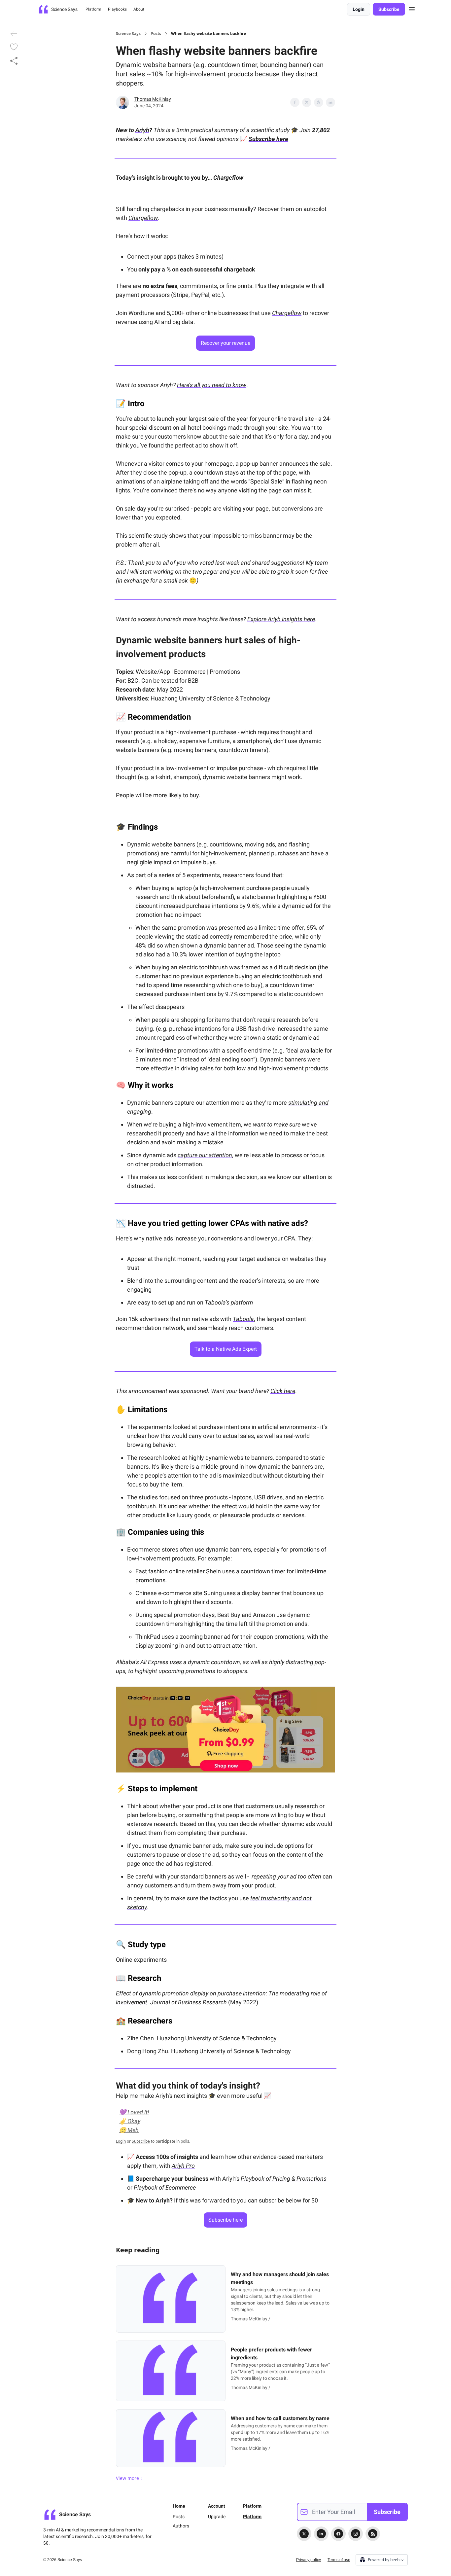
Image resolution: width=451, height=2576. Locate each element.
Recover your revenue (225, 343)
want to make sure (277, 1124)
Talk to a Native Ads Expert (226, 1349)
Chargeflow (143, 218)
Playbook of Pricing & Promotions (284, 2179)
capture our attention (205, 1155)
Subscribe (389, 9)
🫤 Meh (129, 2130)
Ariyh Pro (183, 2166)
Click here (283, 1391)
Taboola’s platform (229, 1302)
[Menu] (412, 8)
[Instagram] (356, 2534)
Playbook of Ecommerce (165, 2187)
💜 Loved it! (134, 2112)
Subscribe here (268, 139)
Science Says (128, 34)
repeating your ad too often (286, 1876)
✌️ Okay (130, 2121)
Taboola (243, 1319)
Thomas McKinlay (153, 99)
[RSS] (373, 2534)
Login (359, 9)
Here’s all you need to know (212, 385)
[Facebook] (338, 2534)
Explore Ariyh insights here (281, 619)
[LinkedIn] (321, 2534)
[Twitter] (304, 2534)
